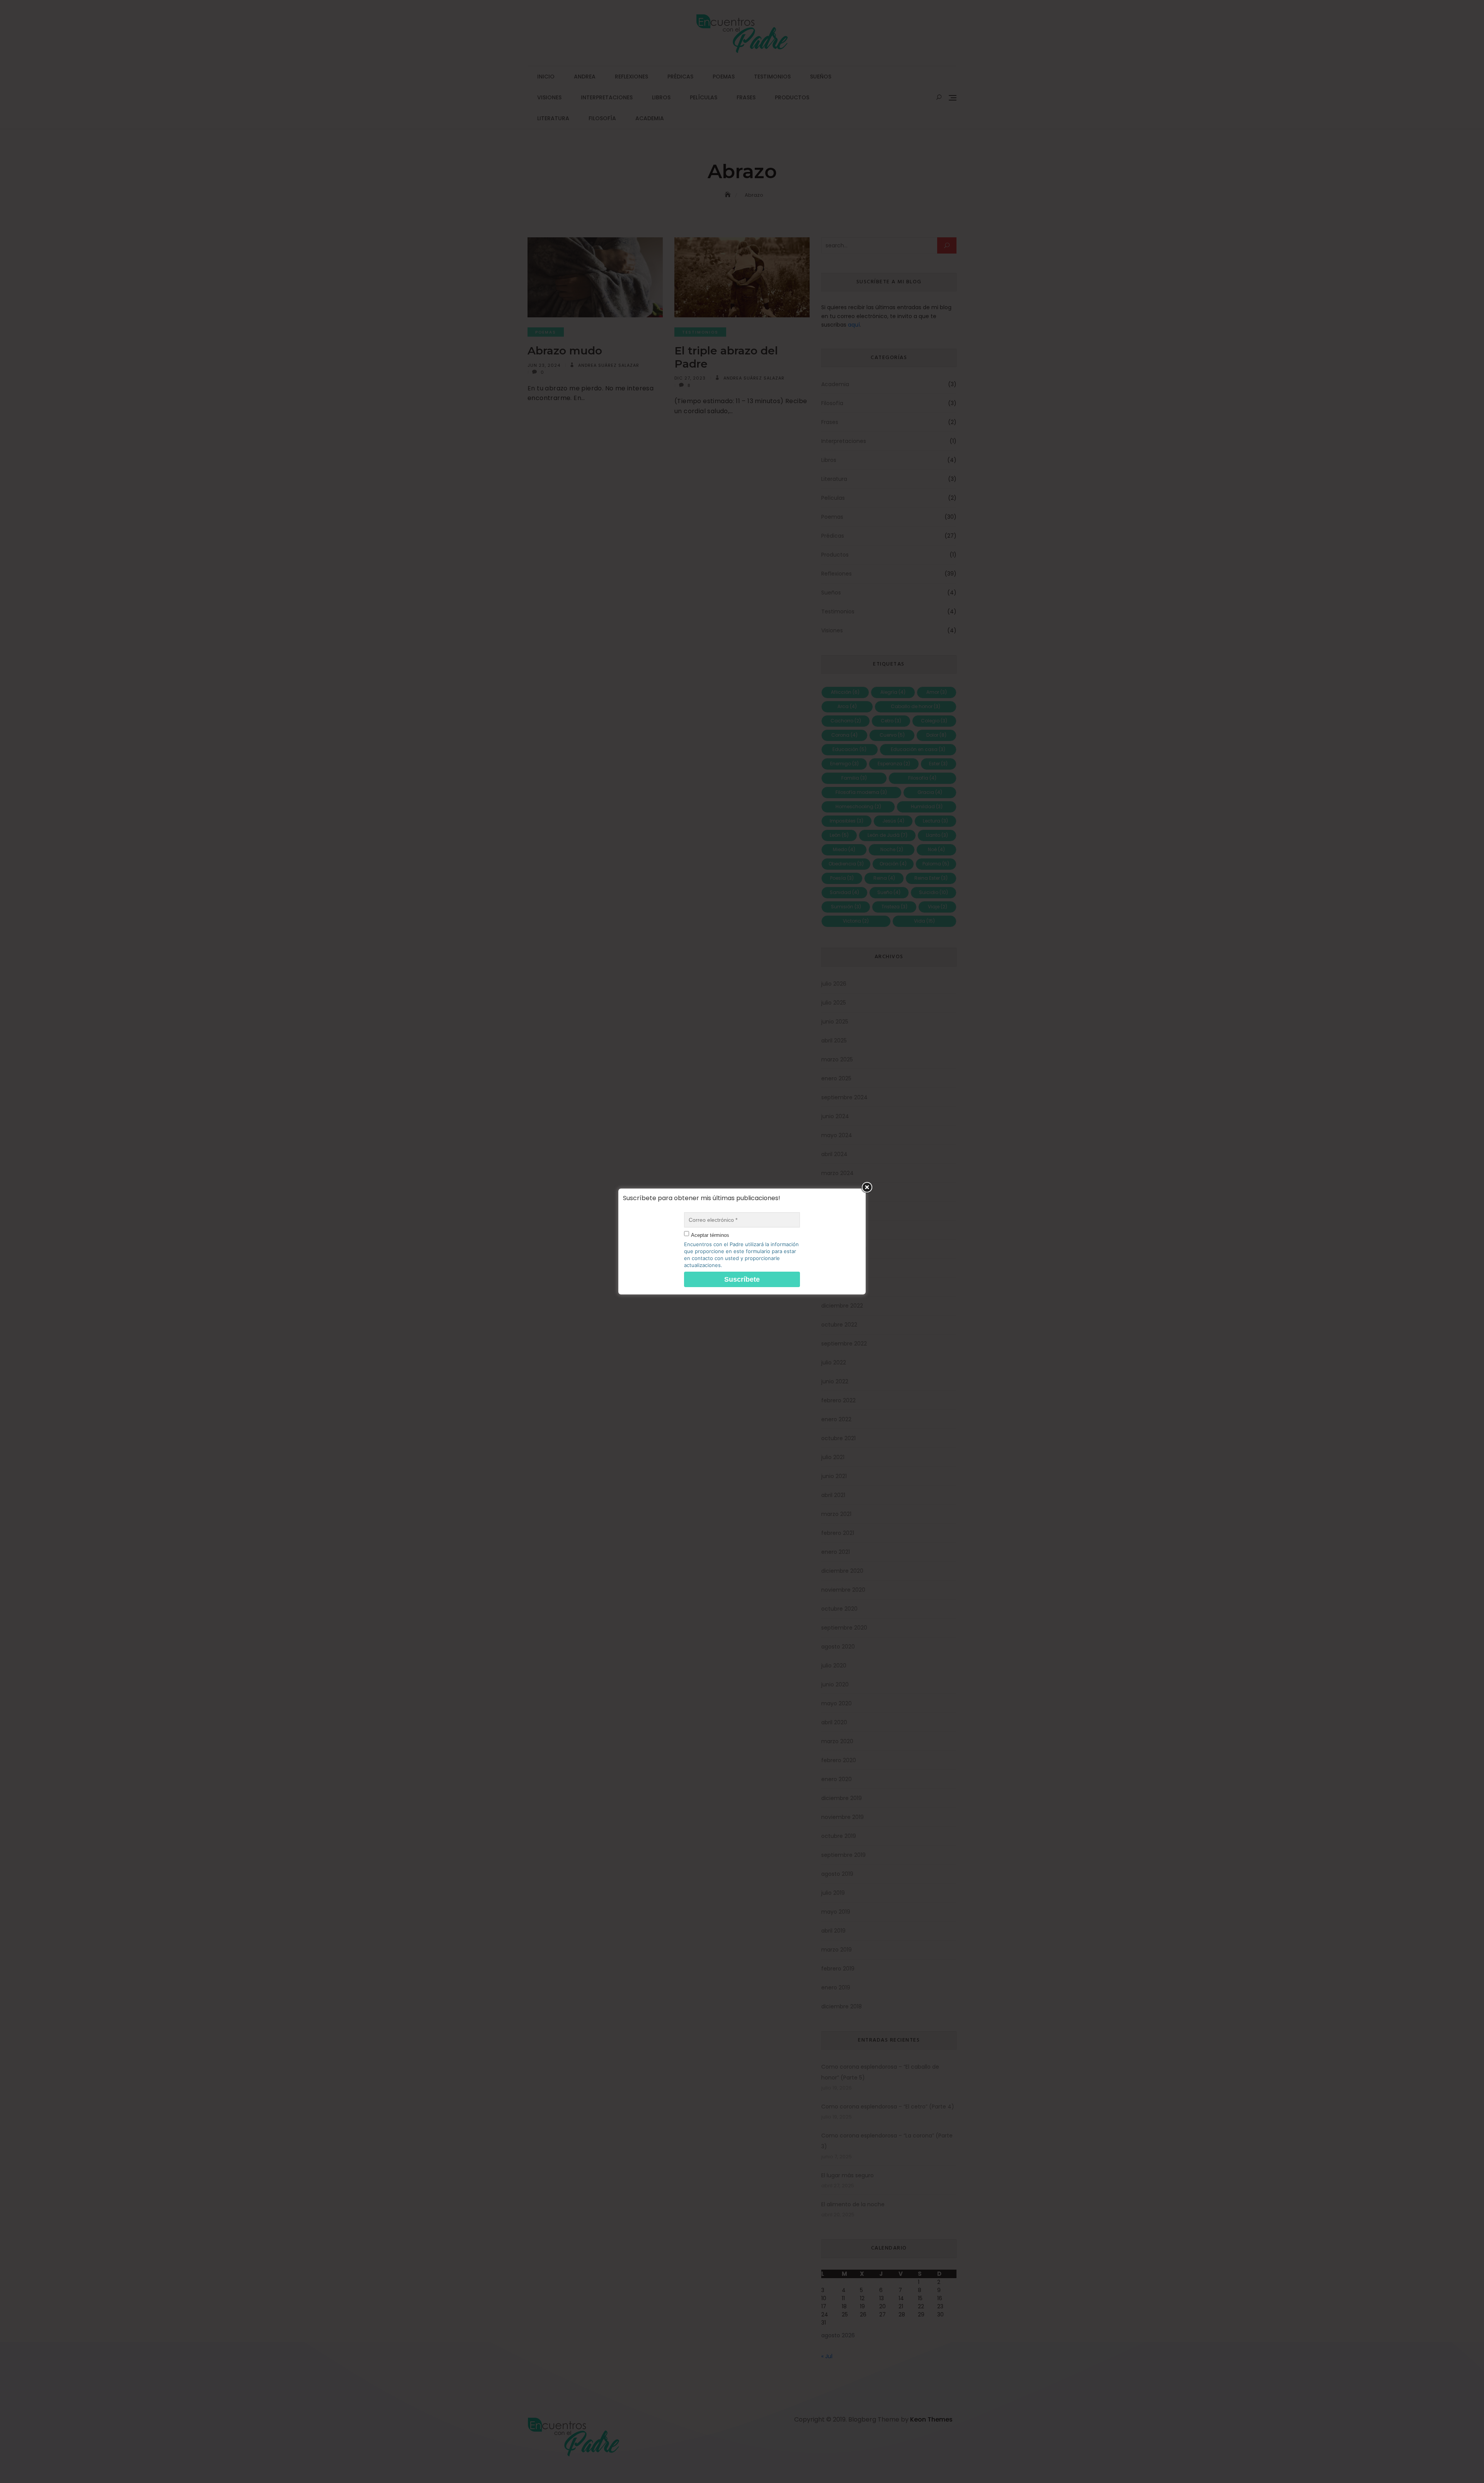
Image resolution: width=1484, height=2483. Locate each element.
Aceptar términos (710, 1235)
